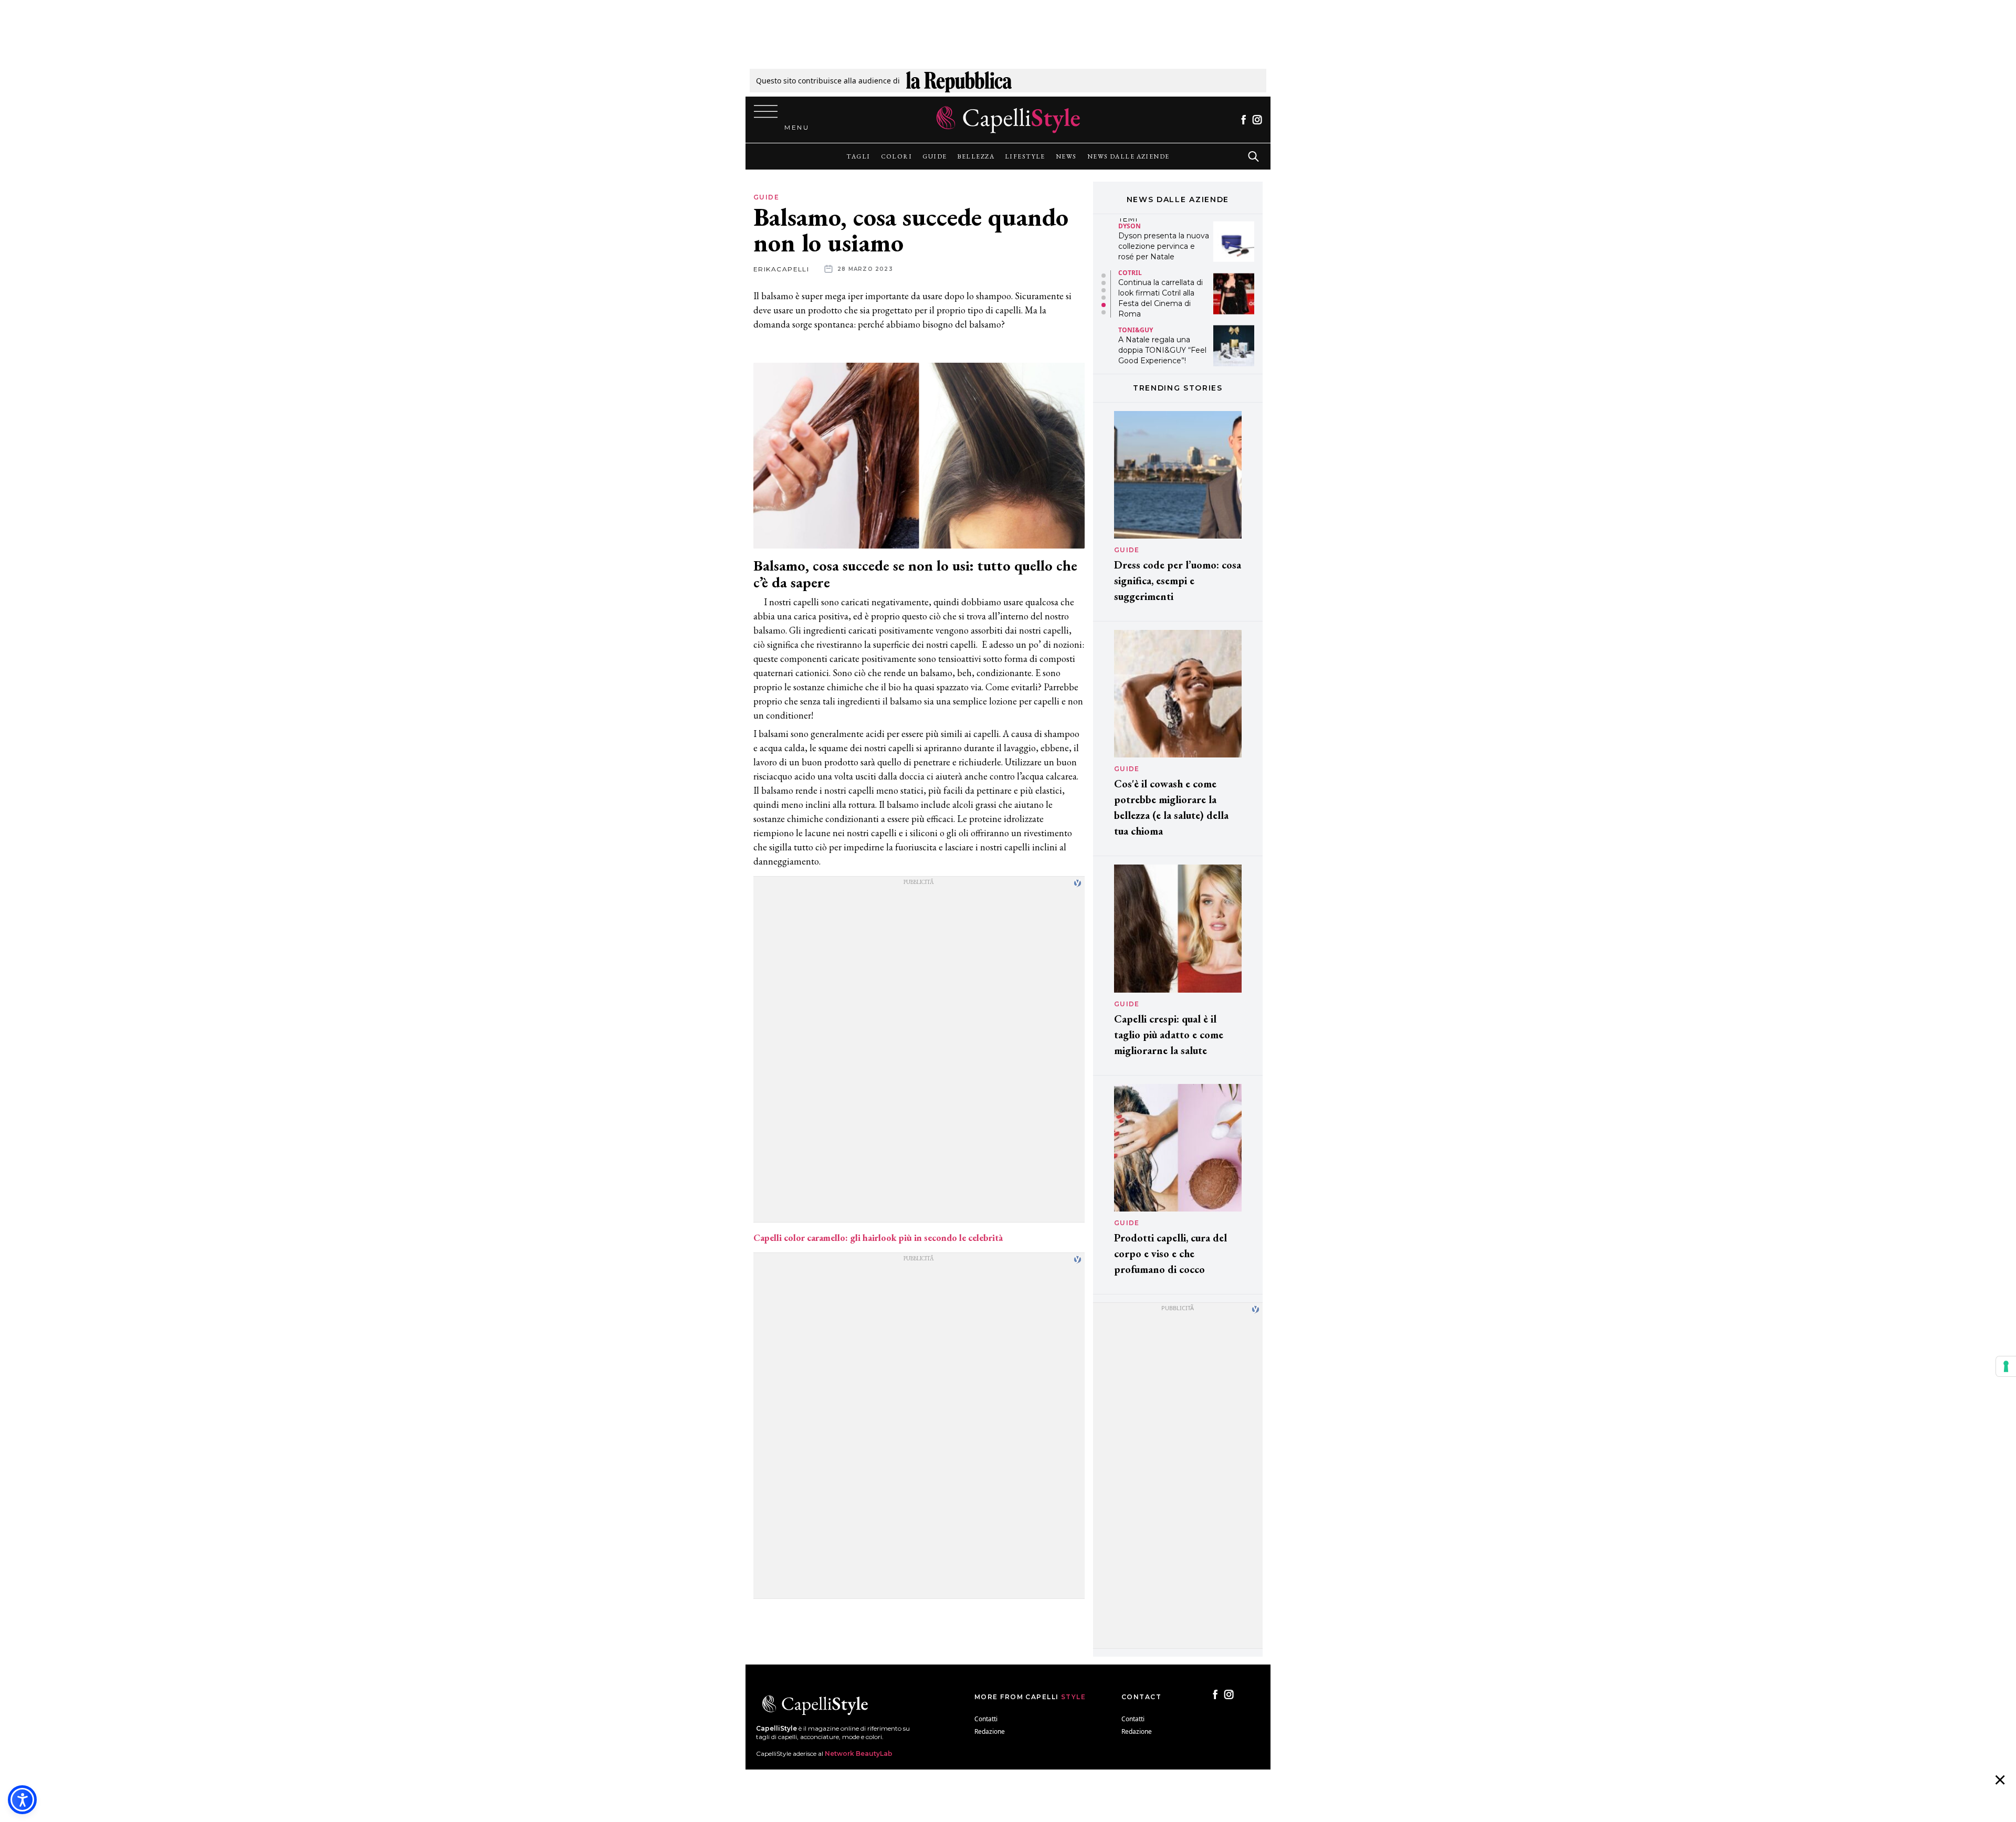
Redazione (990, 1731)
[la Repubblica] (959, 81)
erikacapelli (781, 269)
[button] (1104, 276)
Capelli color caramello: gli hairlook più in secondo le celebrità (878, 1238)
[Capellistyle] (1008, 120)
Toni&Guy (1136, 277)
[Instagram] (1257, 120)
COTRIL (1130, 220)
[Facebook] (1243, 120)
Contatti (986, 1719)
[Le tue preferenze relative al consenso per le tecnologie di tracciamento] (2006, 1366)
